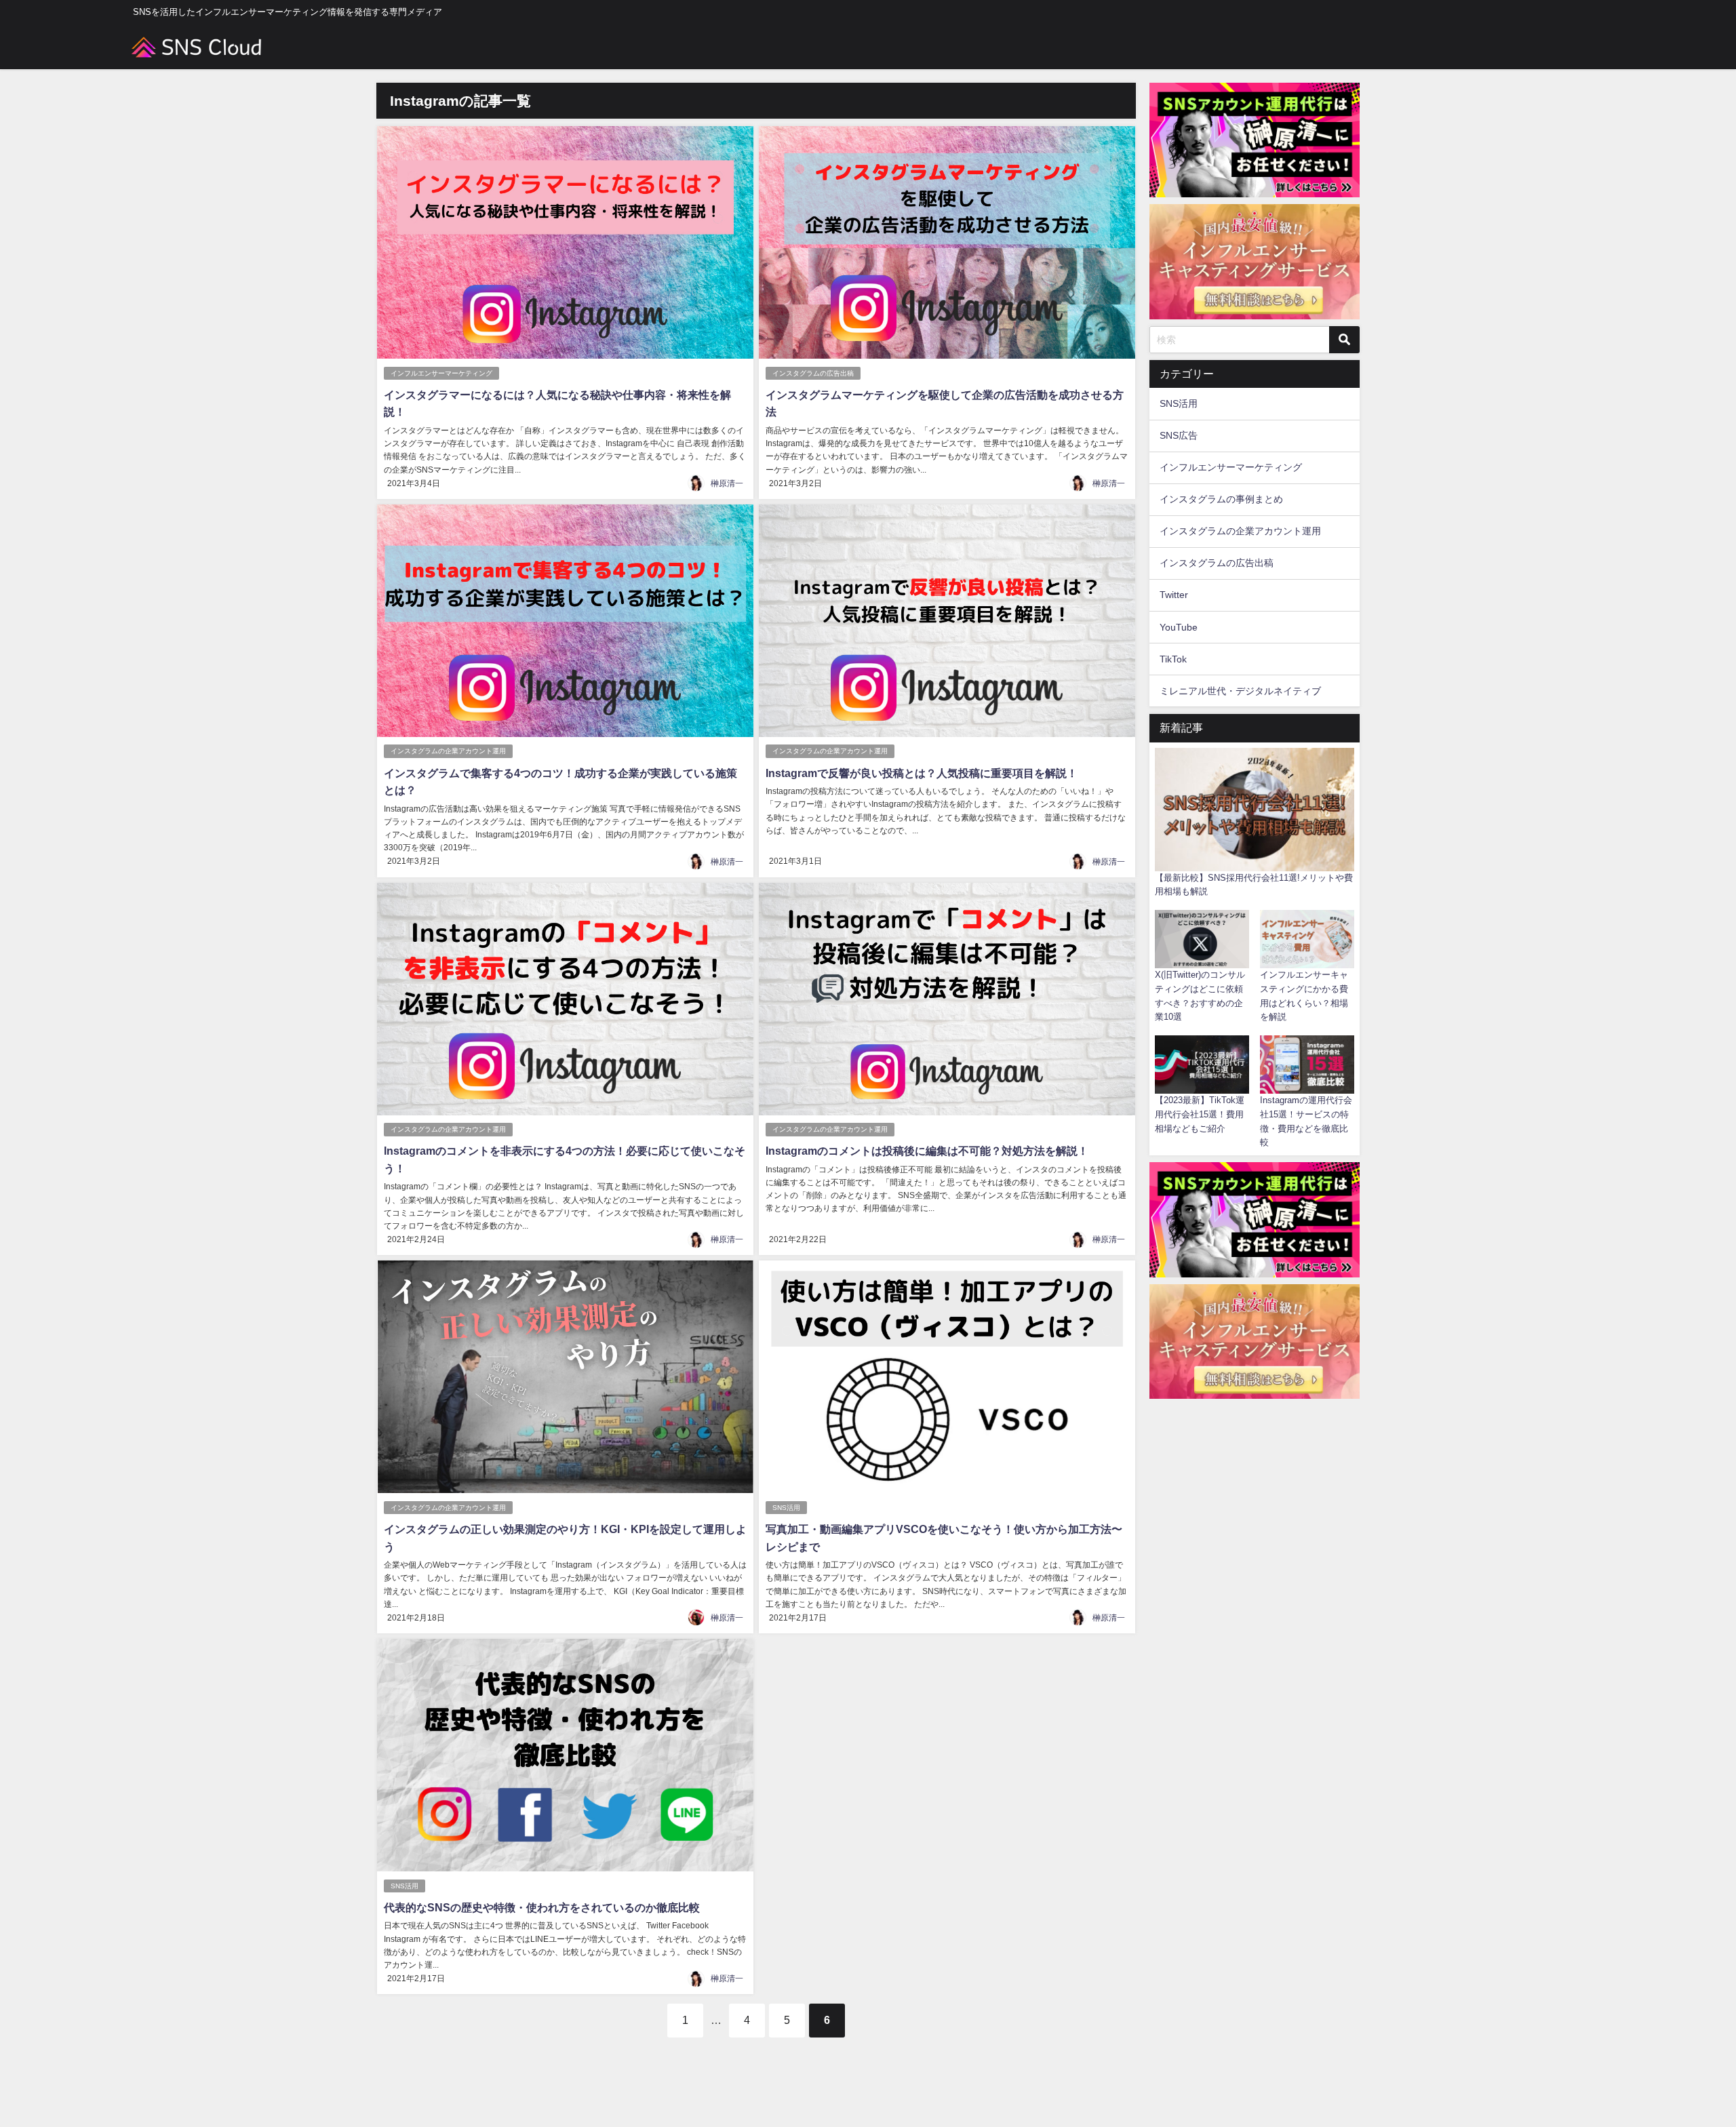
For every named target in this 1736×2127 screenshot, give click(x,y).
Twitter (1174, 595)
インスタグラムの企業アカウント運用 (448, 751)
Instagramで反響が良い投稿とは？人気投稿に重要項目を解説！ (922, 773)
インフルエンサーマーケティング (441, 373)
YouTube (1179, 627)
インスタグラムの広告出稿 (813, 373)
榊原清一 (727, 483)
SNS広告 (1179, 435)
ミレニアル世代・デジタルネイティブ (1240, 691)
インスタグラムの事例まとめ (1221, 499)
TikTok (1173, 659)
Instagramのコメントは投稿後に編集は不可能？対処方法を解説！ (927, 1151)
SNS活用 (786, 1508)
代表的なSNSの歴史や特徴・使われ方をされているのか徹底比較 (542, 1907)
